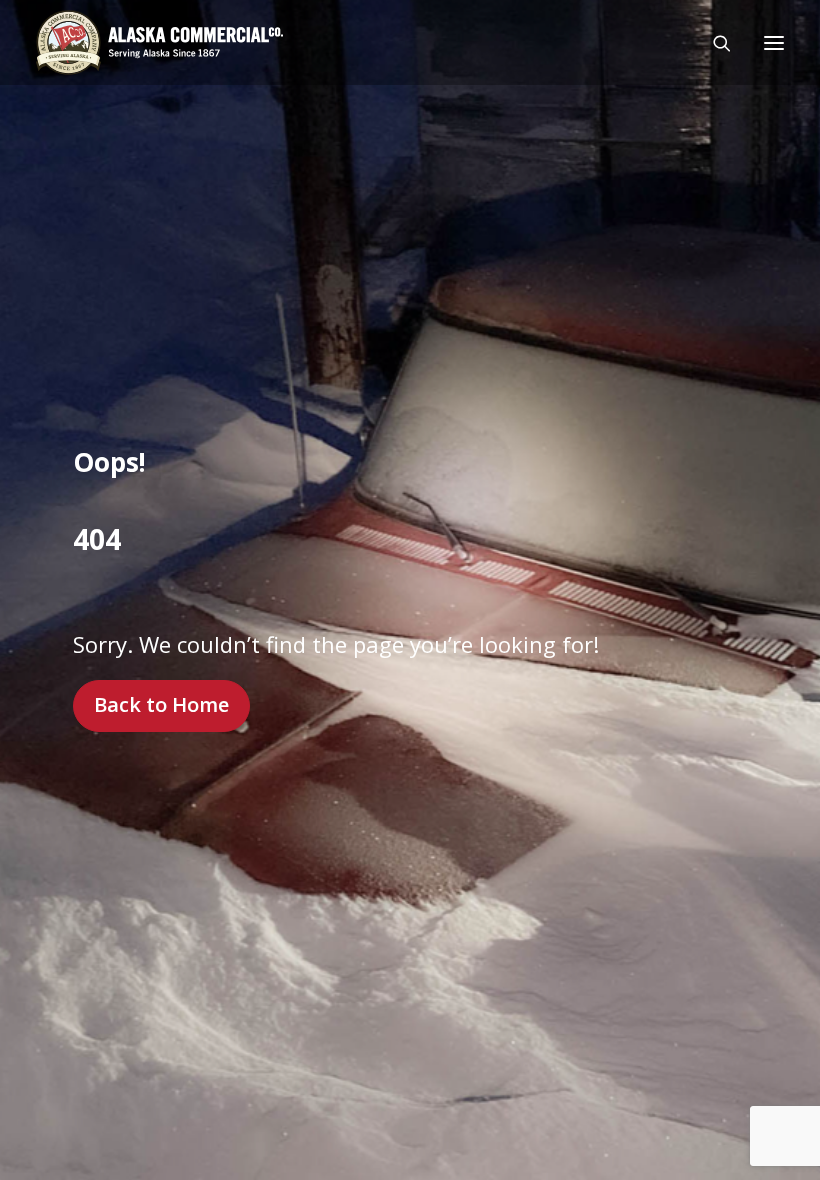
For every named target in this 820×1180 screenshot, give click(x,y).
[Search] (713, 43)
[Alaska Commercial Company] (159, 42)
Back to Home (161, 704)
